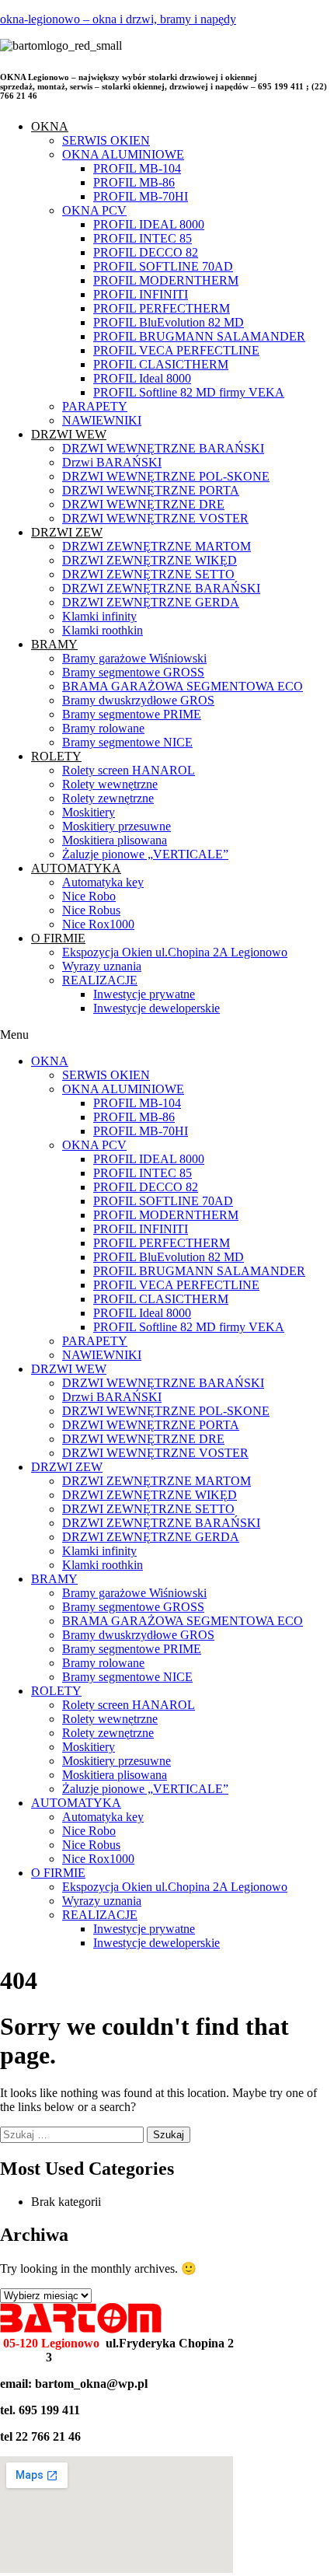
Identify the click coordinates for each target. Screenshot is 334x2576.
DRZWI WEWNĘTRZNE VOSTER (155, 518)
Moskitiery (89, 812)
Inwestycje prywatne (144, 994)
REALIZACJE (100, 980)
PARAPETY (95, 406)
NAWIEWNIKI (102, 420)
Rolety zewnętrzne (108, 798)
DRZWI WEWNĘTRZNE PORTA (151, 490)
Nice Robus (91, 910)
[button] (167, 1035)
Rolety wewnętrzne (110, 784)
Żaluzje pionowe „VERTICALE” (145, 854)
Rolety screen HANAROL (129, 770)
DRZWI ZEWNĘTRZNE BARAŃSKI (161, 588)
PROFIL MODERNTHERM (166, 280)
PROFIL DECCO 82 (146, 252)
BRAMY (54, 644)
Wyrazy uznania (102, 966)
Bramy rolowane (103, 728)
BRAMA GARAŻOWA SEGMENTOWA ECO (183, 686)
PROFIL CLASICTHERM (161, 364)
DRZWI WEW (69, 434)
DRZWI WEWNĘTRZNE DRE (143, 504)
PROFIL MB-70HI (141, 196)
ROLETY (56, 756)
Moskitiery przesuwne (117, 826)
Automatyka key (103, 882)
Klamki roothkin (103, 630)
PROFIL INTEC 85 (143, 238)
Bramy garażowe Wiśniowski (134, 658)
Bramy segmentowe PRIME (132, 714)
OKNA (50, 126)
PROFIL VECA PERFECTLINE (176, 350)
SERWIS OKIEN (106, 140)
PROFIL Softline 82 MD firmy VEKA (189, 392)
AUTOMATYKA (76, 868)
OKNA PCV (94, 210)
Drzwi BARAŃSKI (112, 462)
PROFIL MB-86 (134, 182)
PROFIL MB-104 (137, 168)
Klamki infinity (99, 616)
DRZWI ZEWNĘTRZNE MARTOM (157, 546)
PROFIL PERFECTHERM (162, 308)
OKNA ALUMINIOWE (123, 154)
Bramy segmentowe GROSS (133, 672)
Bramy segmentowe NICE (127, 742)
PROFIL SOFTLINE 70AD (163, 266)
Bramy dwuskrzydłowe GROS (138, 700)
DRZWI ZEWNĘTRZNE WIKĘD (150, 560)
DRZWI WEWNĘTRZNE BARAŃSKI (163, 448)
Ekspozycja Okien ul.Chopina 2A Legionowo (175, 952)
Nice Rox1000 (98, 924)
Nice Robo (89, 896)
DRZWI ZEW (67, 532)
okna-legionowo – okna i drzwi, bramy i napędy (118, 19)
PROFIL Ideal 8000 (142, 378)
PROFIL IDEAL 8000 (149, 224)
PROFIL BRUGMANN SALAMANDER (199, 336)
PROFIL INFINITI (141, 294)
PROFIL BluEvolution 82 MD (169, 322)
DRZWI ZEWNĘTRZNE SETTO (148, 574)
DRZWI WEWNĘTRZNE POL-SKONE (166, 476)
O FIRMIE (58, 938)
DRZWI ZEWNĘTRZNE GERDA (151, 602)
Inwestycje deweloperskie (157, 1008)
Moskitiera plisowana (115, 840)
